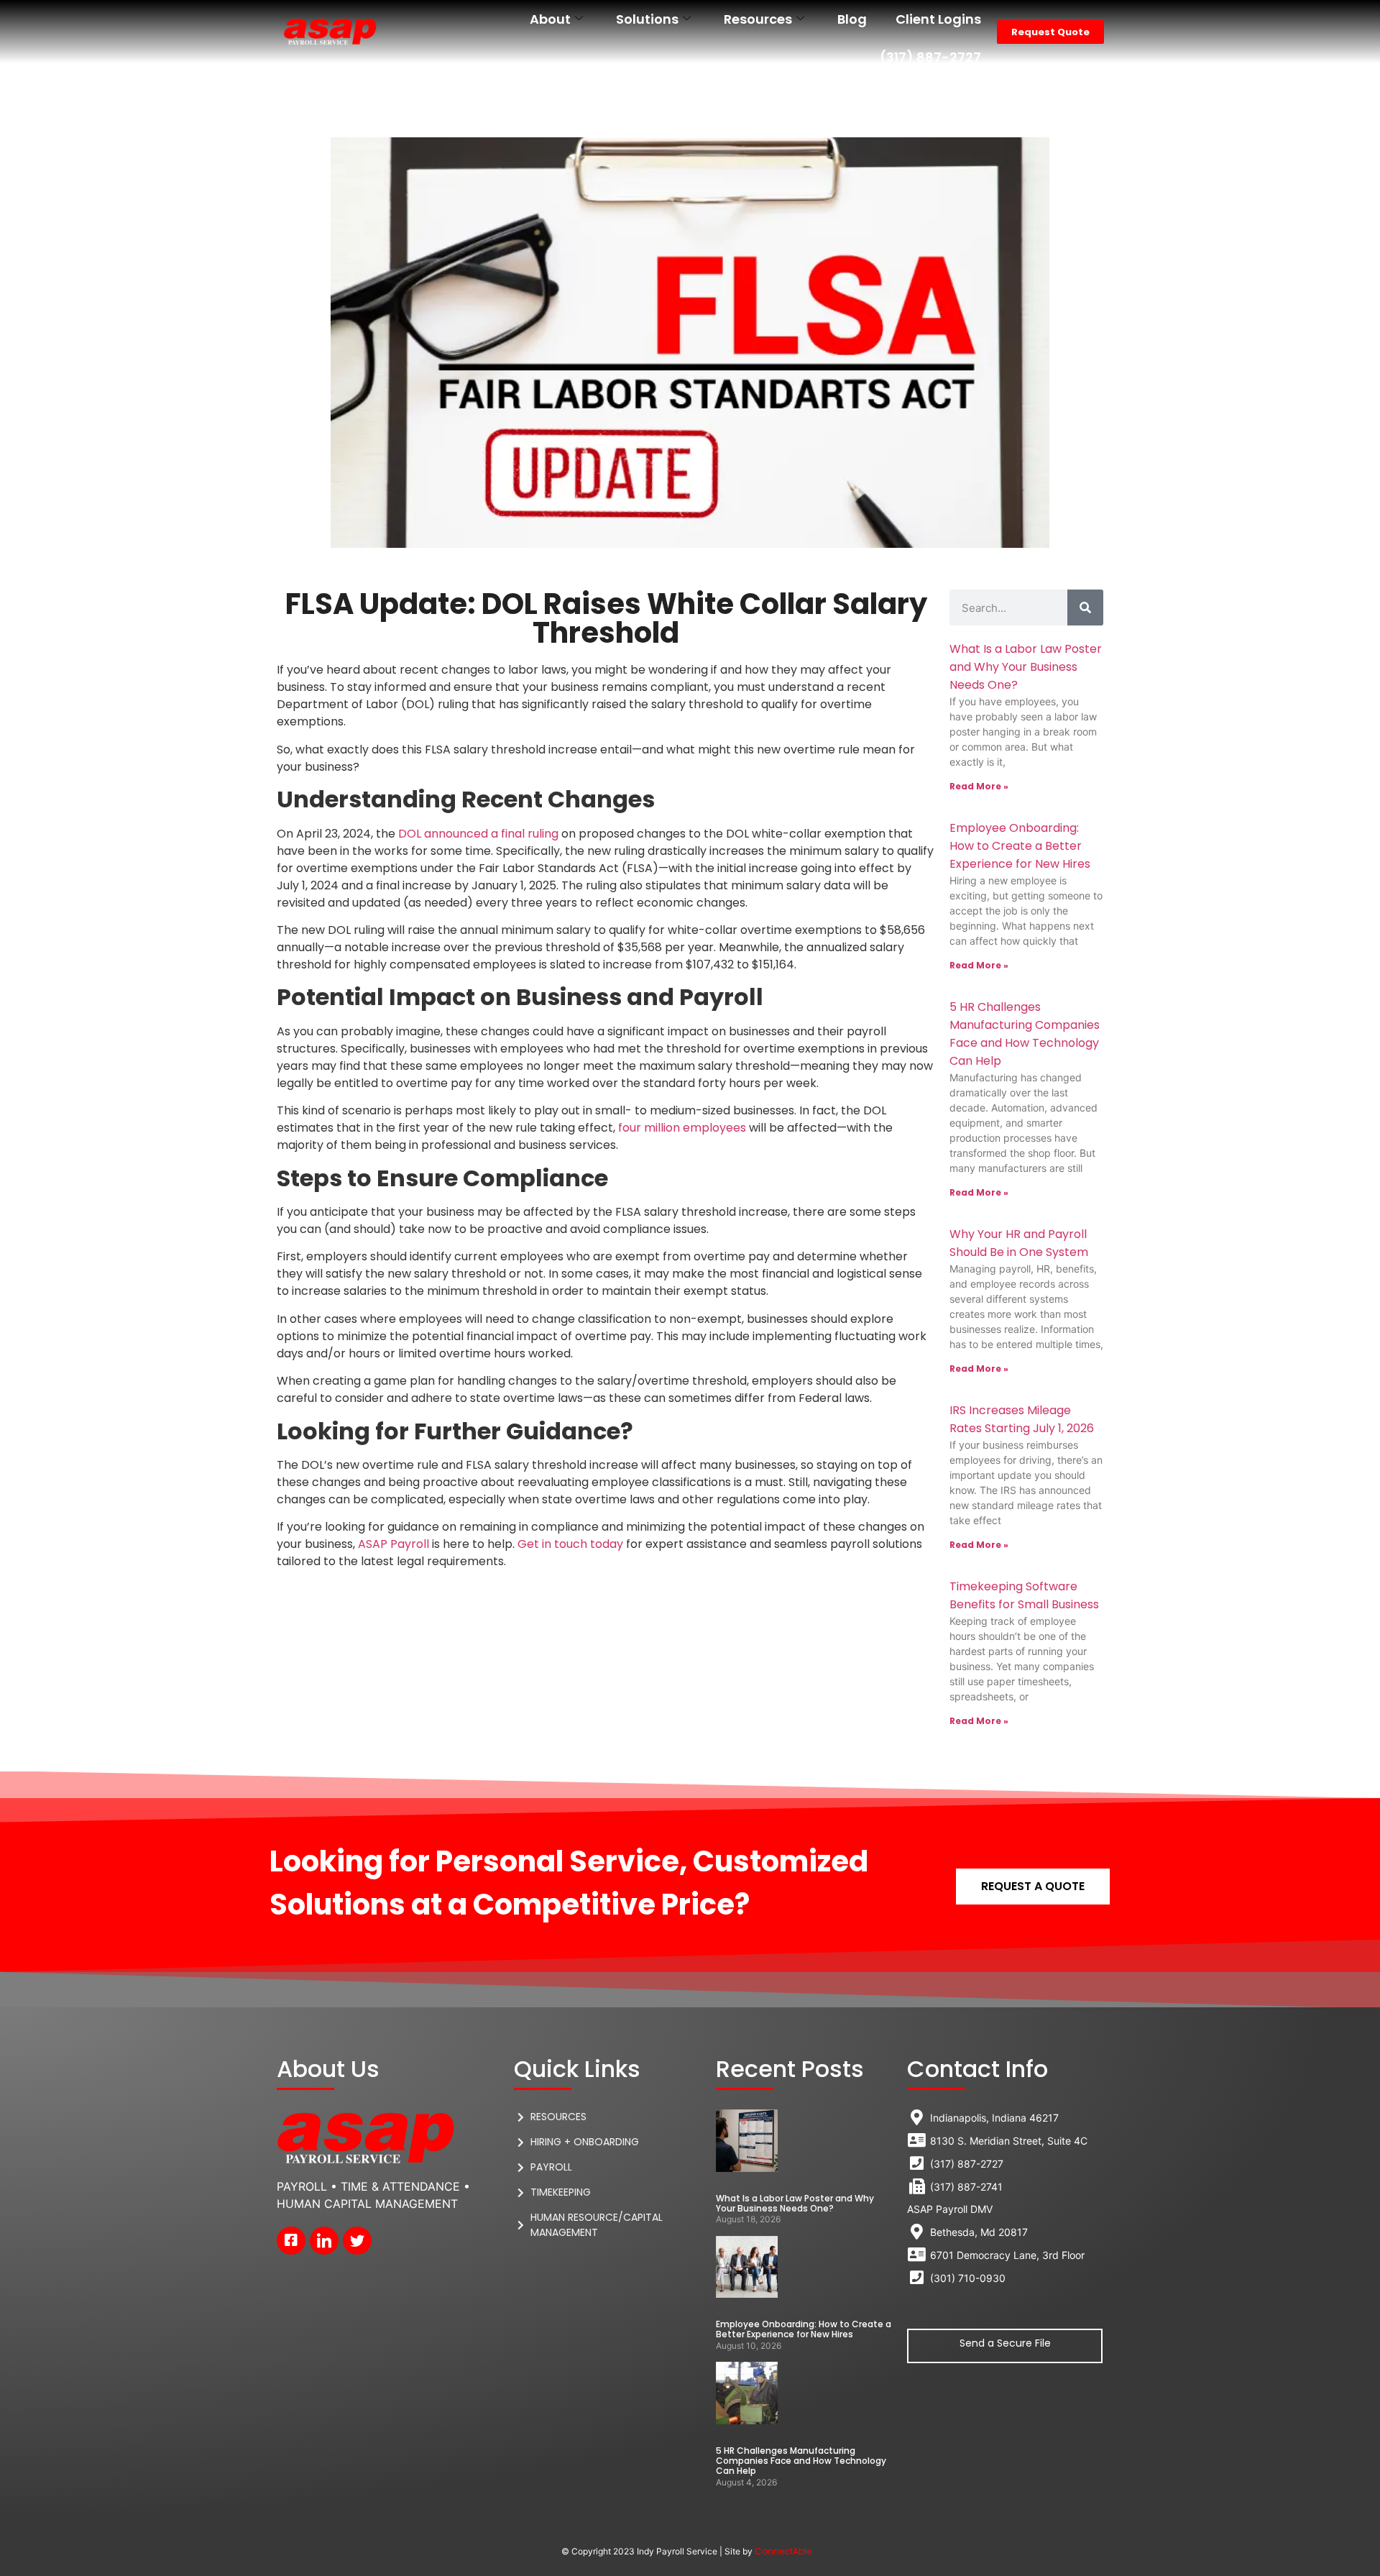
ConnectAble (783, 2551)
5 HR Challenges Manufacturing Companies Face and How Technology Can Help (801, 2461)
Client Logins (938, 19)
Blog (852, 19)
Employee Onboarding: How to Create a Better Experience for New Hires (1020, 846)
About (550, 19)
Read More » (979, 786)
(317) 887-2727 (930, 57)
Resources (758, 19)
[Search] (1085, 608)
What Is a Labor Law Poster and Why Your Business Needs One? (1026, 667)
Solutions (647, 19)
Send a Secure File (1005, 2343)
